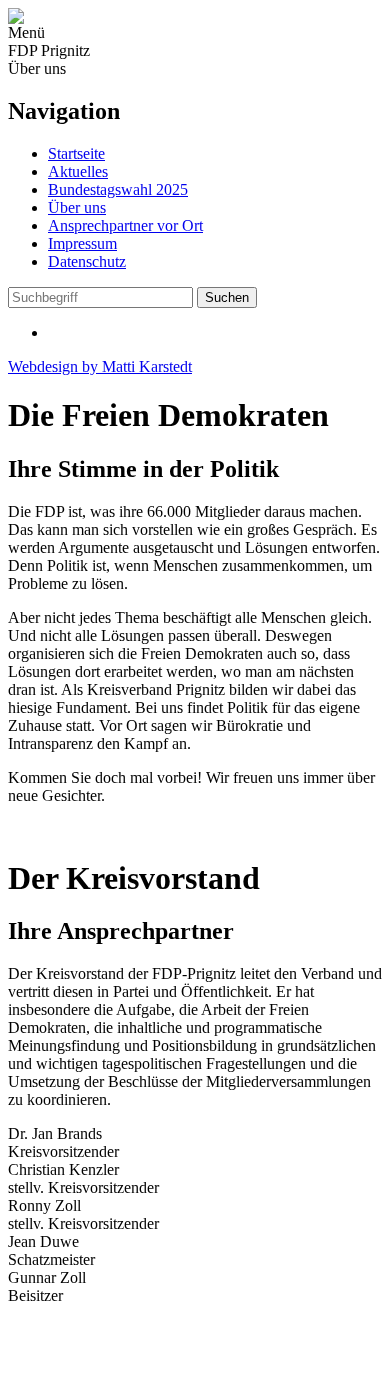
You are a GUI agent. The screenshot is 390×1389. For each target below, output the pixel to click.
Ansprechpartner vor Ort (125, 225)
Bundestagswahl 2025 (118, 189)
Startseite (76, 153)
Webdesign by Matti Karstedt (100, 366)
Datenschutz (87, 261)
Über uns (77, 207)
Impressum (82, 243)
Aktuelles (78, 171)
